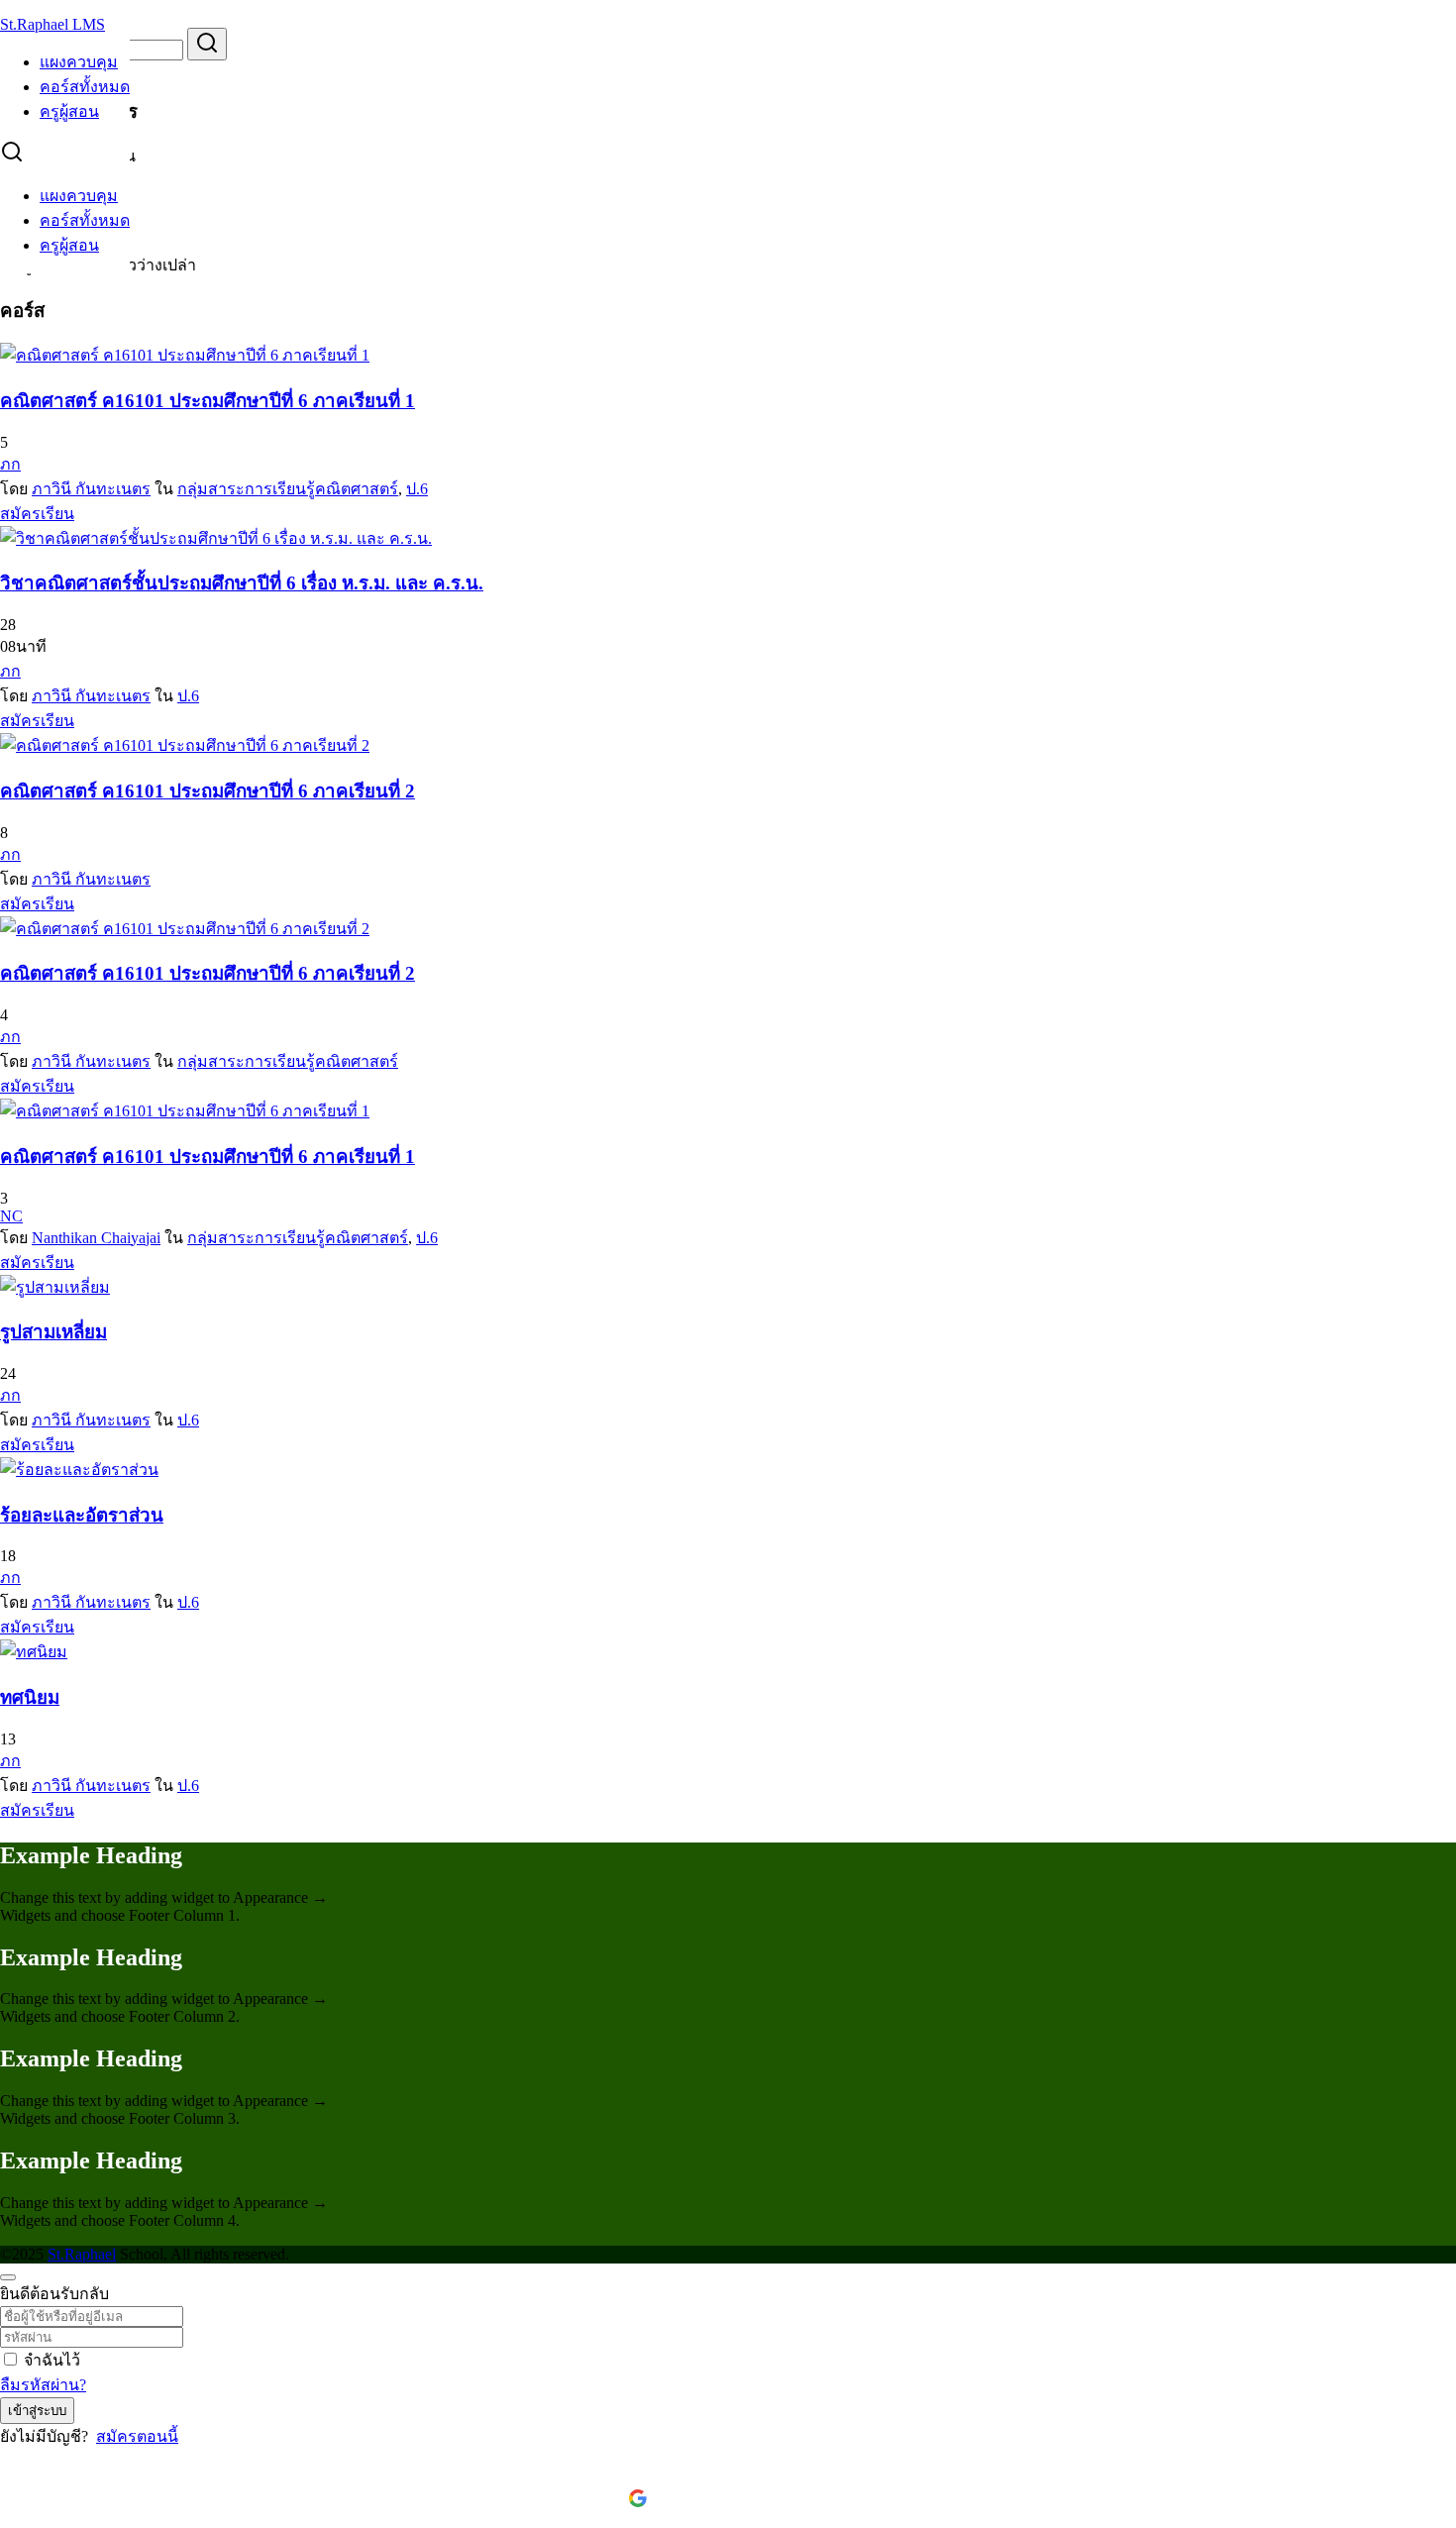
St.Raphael (82, 2254)
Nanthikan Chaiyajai (96, 1238)
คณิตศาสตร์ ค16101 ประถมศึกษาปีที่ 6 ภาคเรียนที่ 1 (208, 401)
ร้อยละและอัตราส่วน (82, 1515)
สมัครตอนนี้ (137, 2436)
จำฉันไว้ (52, 2360)
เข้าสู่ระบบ (37, 2411)
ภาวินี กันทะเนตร (91, 489)
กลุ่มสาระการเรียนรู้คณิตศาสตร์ (288, 489)
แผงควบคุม (79, 62)
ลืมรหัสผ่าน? (43, 2385)
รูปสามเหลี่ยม (53, 1332)
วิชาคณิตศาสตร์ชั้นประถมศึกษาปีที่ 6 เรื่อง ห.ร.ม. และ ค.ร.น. (242, 583)
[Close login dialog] (8, 2277)
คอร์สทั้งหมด (85, 87)
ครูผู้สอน (69, 111)
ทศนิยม (30, 1697)
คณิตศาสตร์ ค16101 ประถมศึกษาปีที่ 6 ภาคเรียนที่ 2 (208, 791)
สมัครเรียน (37, 514)
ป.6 (417, 489)
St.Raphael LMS (52, 24)
